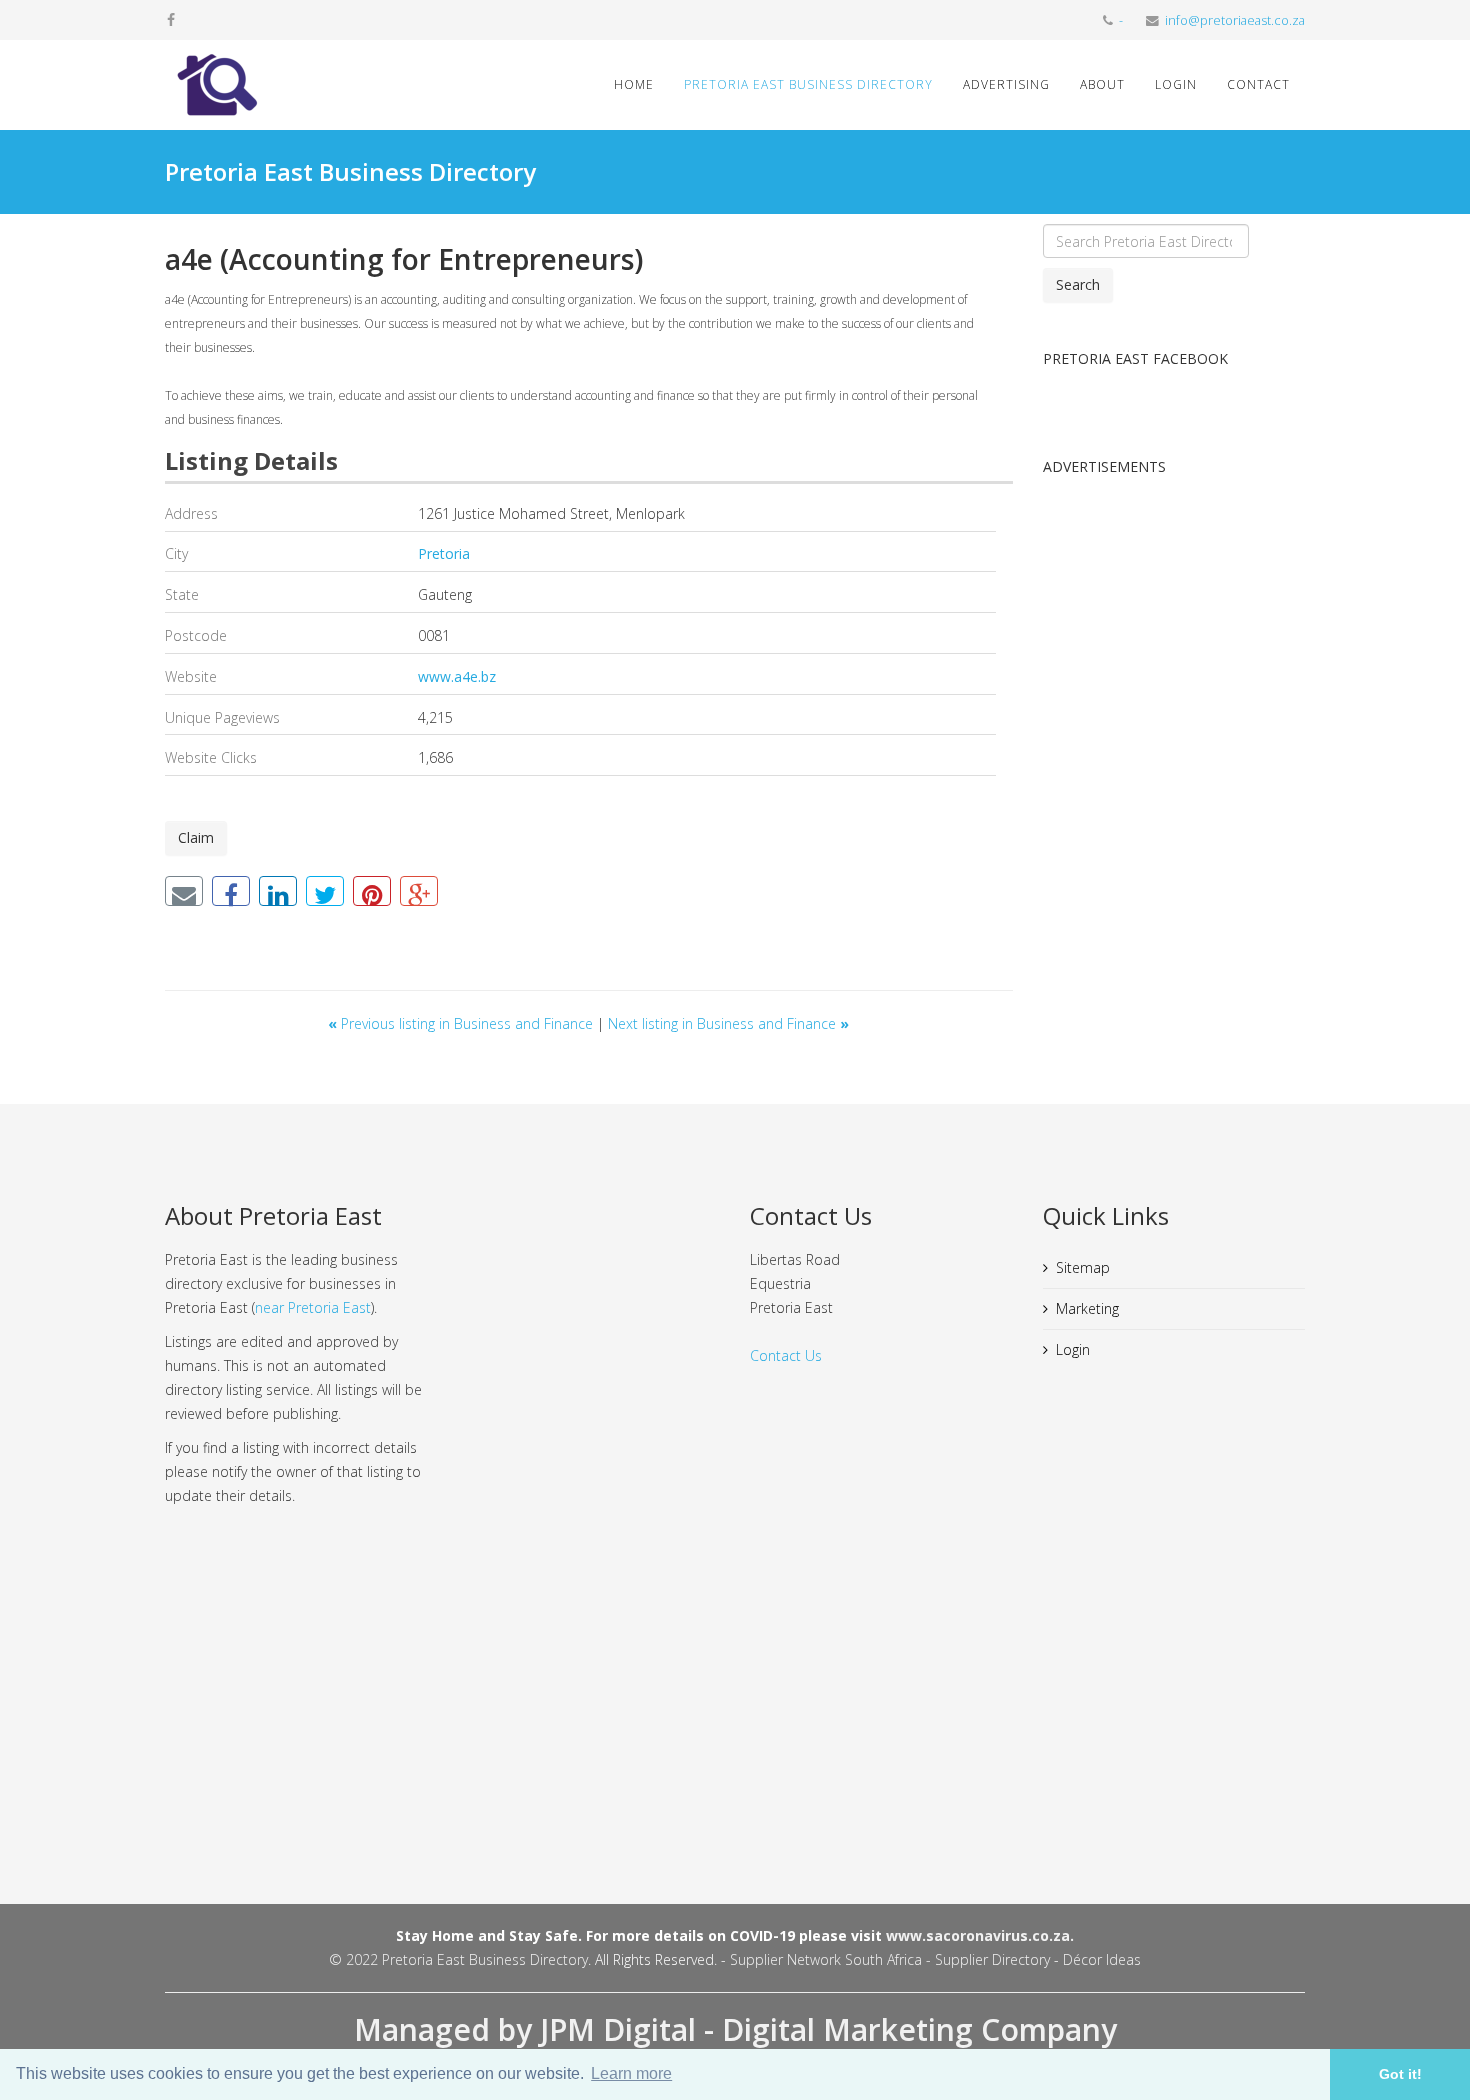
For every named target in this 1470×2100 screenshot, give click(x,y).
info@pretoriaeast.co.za (1235, 20)
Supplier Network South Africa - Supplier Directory (890, 1959)
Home (634, 84)
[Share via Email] (184, 891)
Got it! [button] (1400, 2074)
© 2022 (355, 1959)
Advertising (1006, 84)
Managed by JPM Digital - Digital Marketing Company (735, 2029)
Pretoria (444, 553)
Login (1176, 84)
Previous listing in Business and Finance (462, 1023)
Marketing (1087, 1308)
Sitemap (1083, 1267)
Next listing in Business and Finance (728, 1023)
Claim (196, 837)
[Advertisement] (1174, 794)
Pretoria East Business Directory (808, 84)
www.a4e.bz (457, 676)
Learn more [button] (631, 2073)
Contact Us (786, 1355)
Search (1078, 284)
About (1102, 84)
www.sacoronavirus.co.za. (980, 1935)
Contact (1258, 84)
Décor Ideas (1102, 1959)
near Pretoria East (313, 1307)
